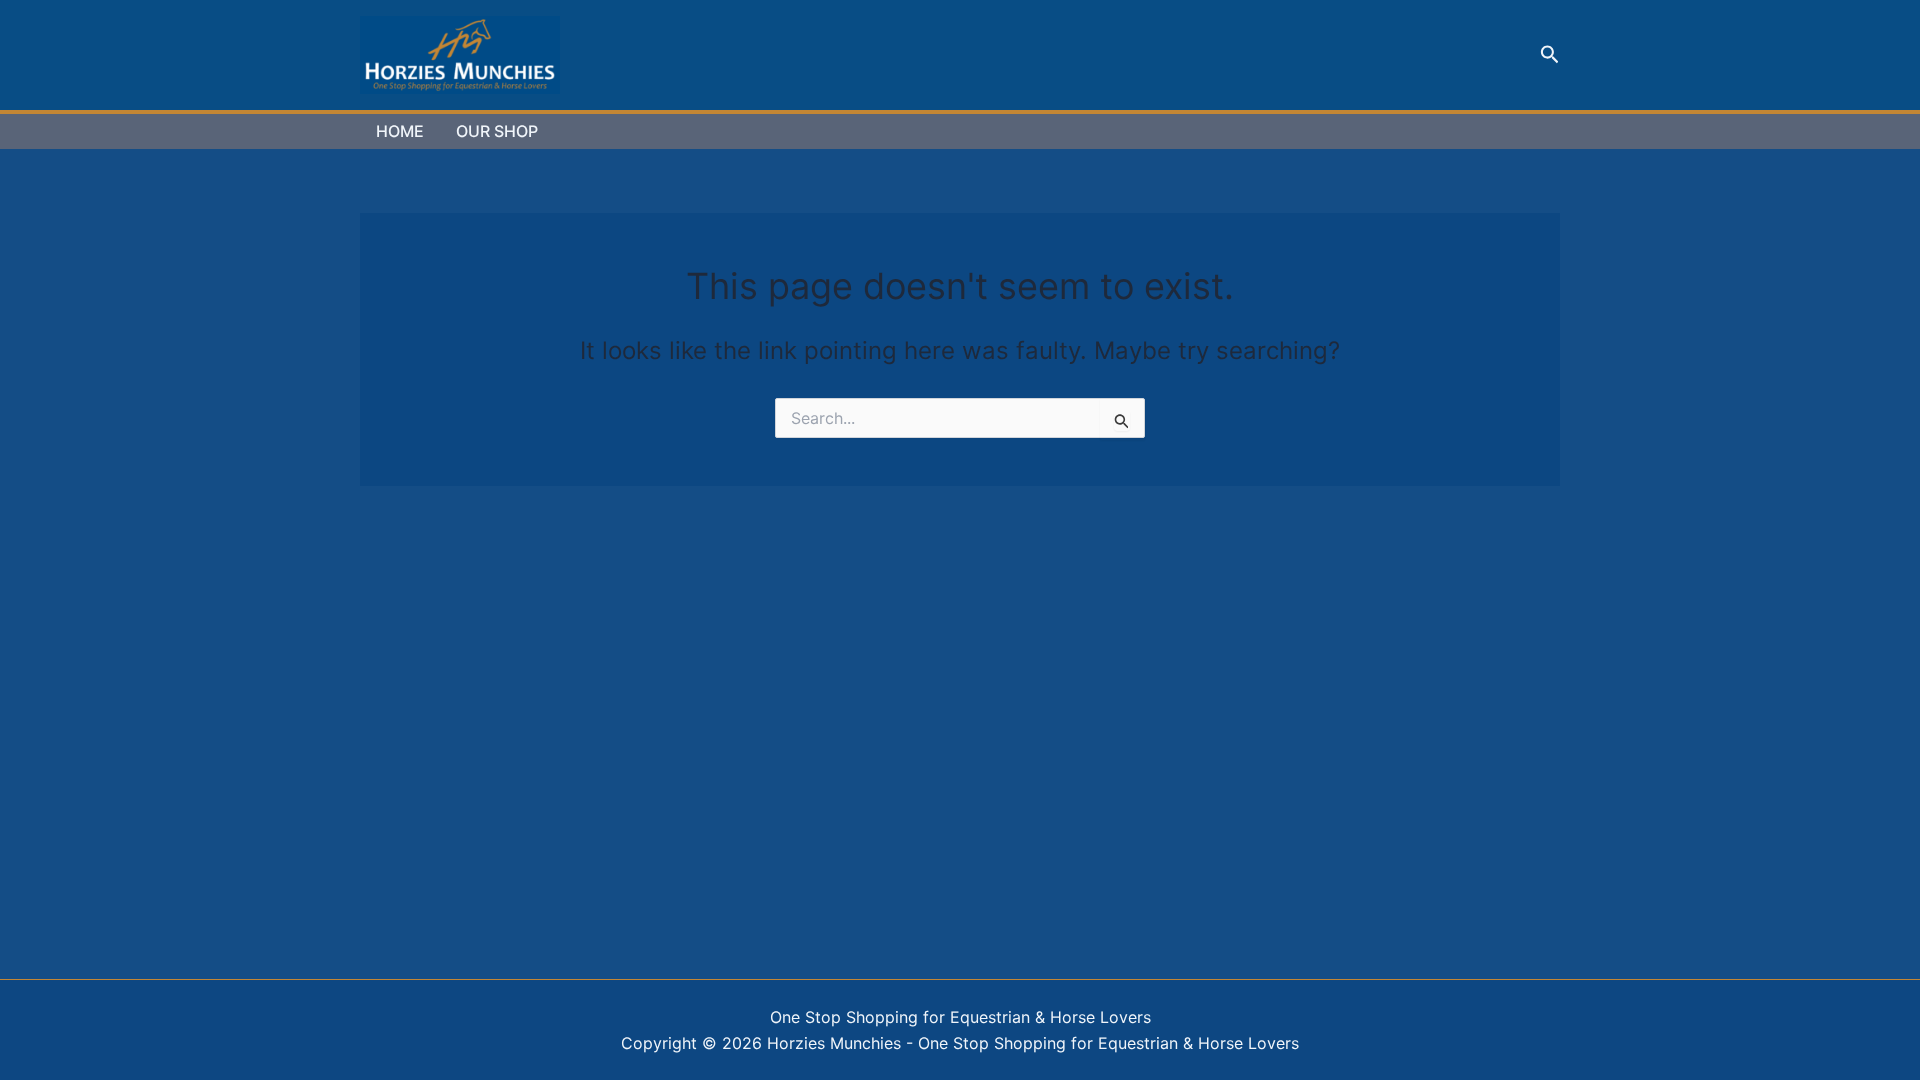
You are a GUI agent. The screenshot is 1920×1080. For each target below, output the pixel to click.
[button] (1550, 55)
